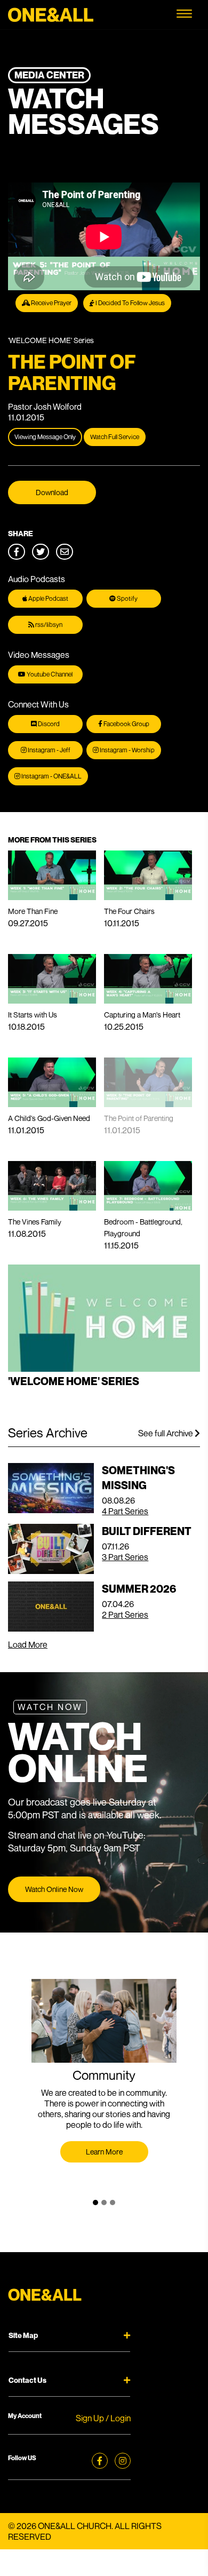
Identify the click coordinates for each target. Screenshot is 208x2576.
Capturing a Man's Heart (142, 1015)
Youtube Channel (49, 674)
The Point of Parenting (139, 1118)
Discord (48, 724)
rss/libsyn (48, 625)
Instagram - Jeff (49, 750)
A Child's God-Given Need (49, 1118)
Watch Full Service (115, 437)
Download (52, 492)
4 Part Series (125, 1511)
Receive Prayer (51, 303)
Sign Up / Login (103, 2418)
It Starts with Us (33, 1015)
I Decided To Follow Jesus (130, 303)
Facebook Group (126, 724)
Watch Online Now (54, 1889)
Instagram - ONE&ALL (51, 776)
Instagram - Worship (127, 750)
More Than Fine (33, 911)
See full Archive (166, 1433)
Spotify (127, 598)
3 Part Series (125, 1557)
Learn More (104, 2152)
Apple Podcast (48, 598)
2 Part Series (125, 1615)
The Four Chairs (129, 911)
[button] (95, 2203)
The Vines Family (35, 1222)
